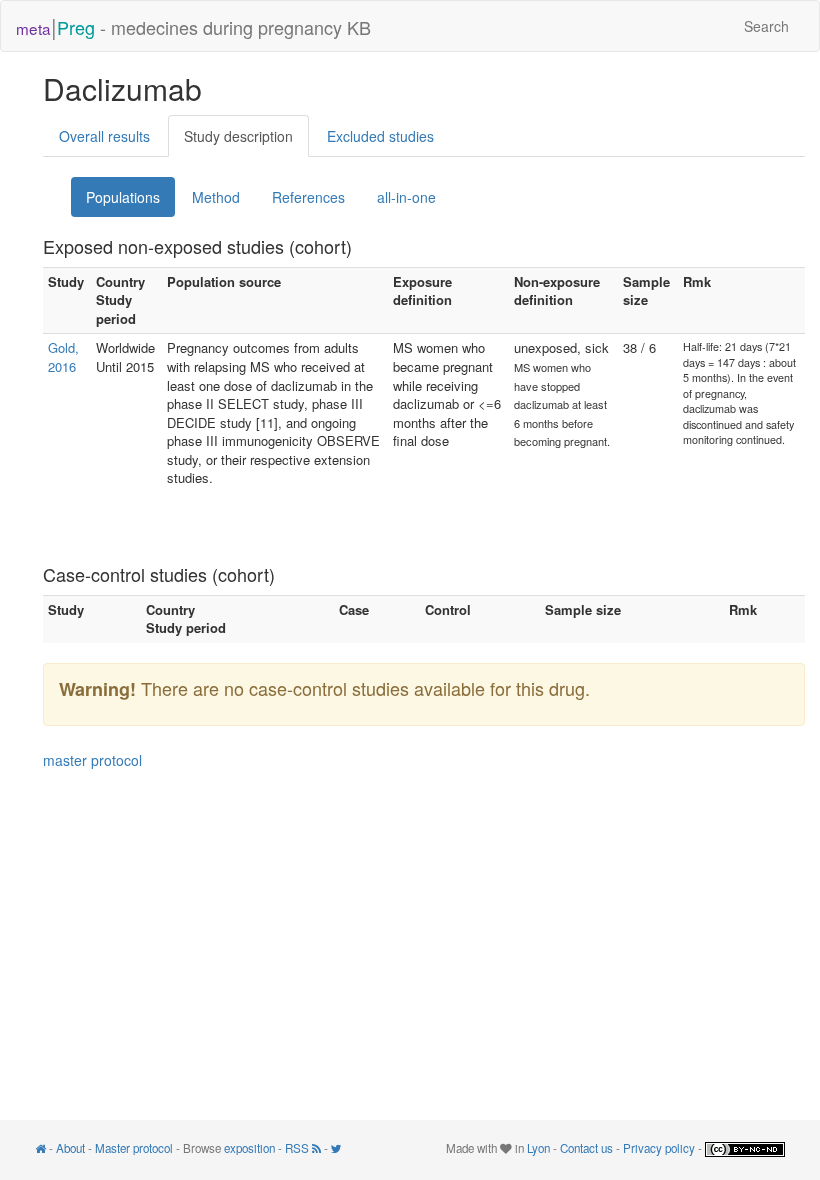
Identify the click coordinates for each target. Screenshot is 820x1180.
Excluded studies (380, 136)
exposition (249, 1148)
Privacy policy (659, 1148)
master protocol (92, 760)
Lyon (538, 1148)
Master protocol (134, 1148)
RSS (298, 1148)
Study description (238, 136)
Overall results (104, 136)
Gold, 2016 (63, 357)
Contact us (586, 1148)
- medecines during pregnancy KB (193, 25)
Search (766, 26)
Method (216, 197)
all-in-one (406, 197)
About (70, 1148)
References (308, 197)
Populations (123, 197)
